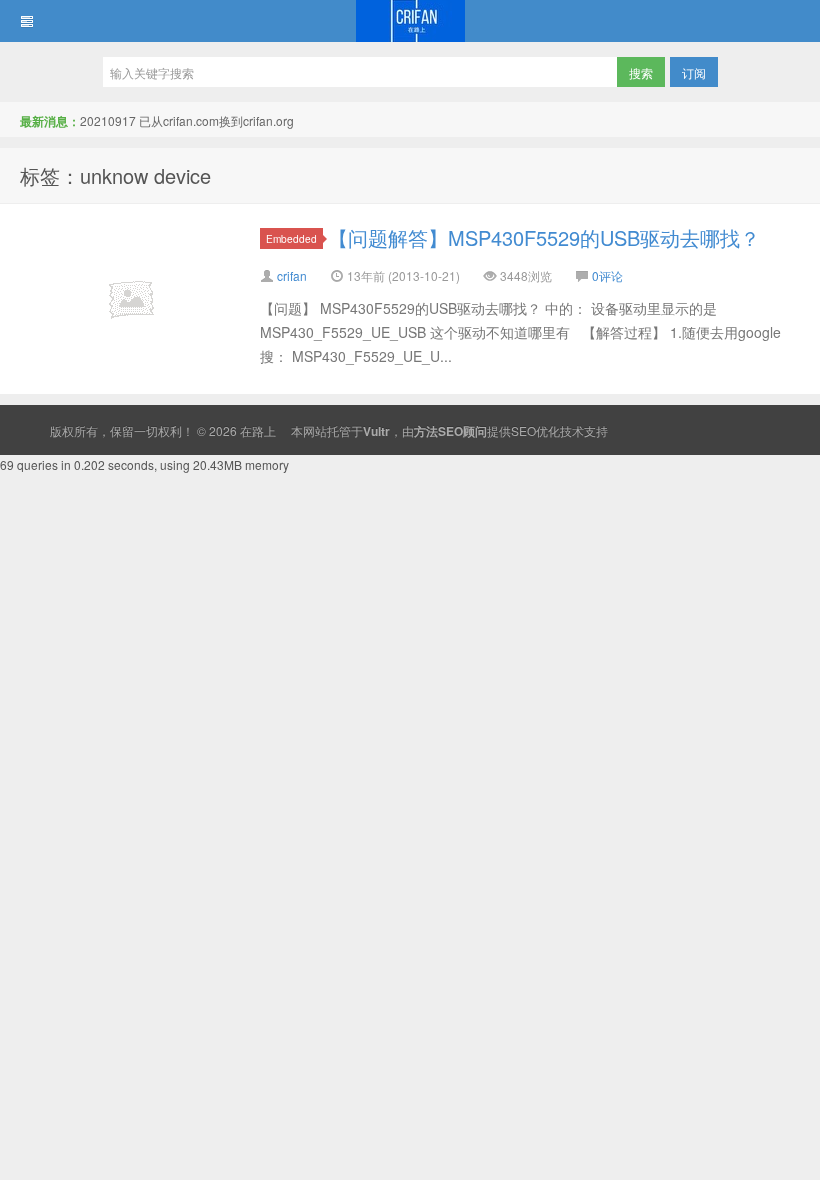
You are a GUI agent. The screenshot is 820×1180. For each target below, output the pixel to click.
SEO (523, 430)
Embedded (291, 238)
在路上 (410, 21)
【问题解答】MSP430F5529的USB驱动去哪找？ (544, 237)
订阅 (694, 72)
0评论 (607, 275)
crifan (292, 275)
